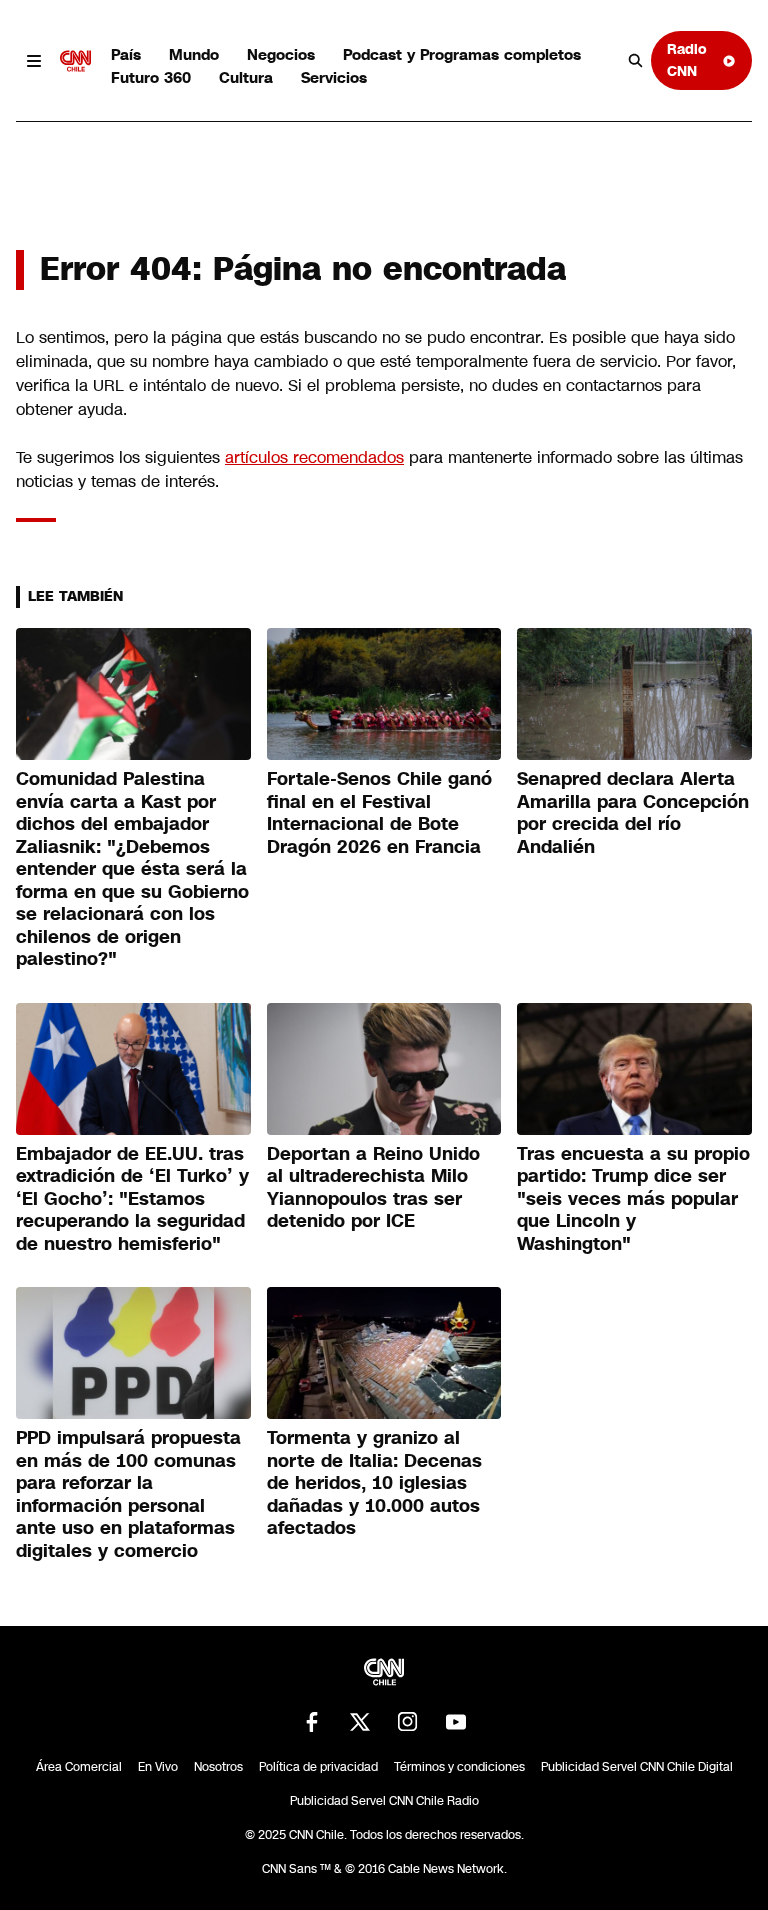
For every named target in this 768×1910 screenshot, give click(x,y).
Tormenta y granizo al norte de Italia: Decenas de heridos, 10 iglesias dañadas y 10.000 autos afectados (374, 1483)
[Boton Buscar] (636, 61)
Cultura (246, 77)
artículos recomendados (314, 457)
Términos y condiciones (459, 1767)
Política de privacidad (318, 1767)
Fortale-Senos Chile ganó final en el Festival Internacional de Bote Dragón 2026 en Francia (379, 813)
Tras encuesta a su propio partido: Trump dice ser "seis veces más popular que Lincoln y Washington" (633, 1199)
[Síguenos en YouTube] (456, 1722)
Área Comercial (79, 1767)
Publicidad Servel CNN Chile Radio (384, 1801)
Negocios (281, 54)
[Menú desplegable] (34, 61)
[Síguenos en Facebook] (312, 1722)
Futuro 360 (151, 77)
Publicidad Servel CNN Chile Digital (637, 1767)
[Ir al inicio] (76, 61)
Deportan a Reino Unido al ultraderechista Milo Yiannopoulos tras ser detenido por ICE (373, 1188)
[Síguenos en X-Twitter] (360, 1722)
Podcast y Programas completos (462, 54)
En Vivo (158, 1767)
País (126, 54)
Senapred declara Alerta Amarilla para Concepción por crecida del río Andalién (633, 813)
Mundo (194, 54)
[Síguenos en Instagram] (408, 1722)
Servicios (334, 77)
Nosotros (218, 1767)
